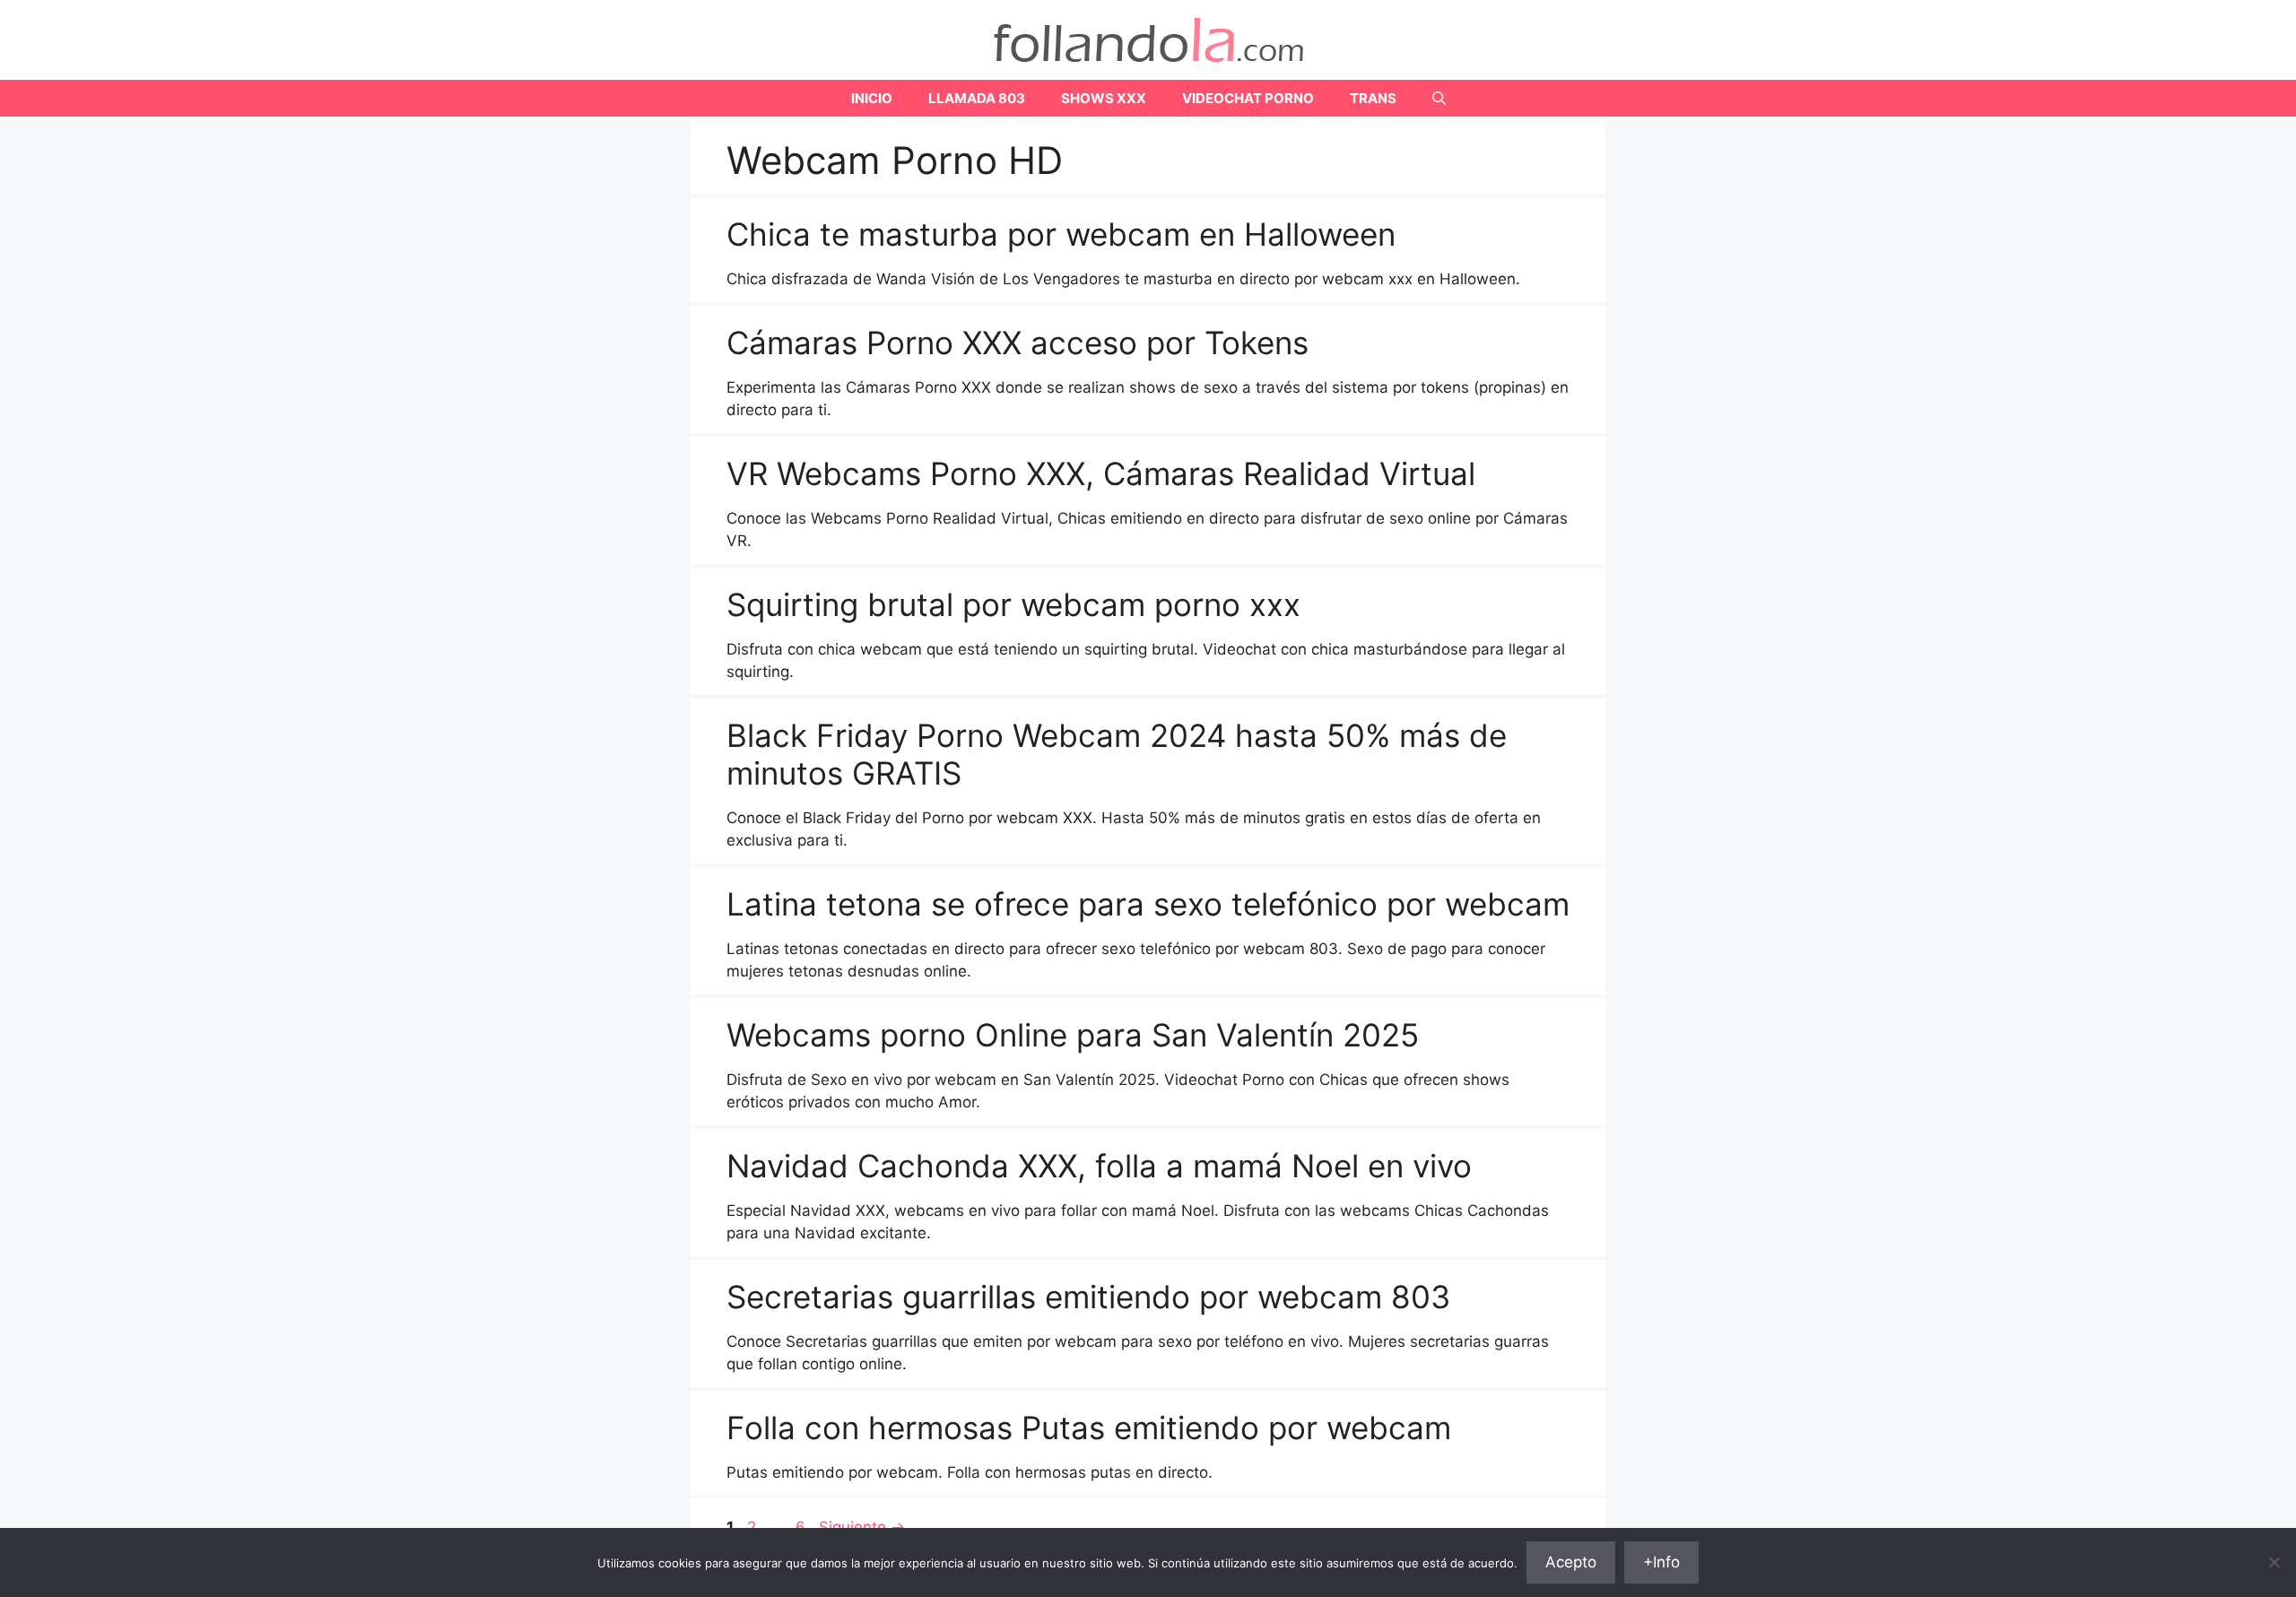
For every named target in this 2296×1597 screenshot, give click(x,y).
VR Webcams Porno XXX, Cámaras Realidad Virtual (1101, 473)
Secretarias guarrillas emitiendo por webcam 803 (1088, 1297)
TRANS (1373, 98)
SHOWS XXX (1104, 98)
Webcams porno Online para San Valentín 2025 (1073, 1035)
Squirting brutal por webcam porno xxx (1013, 604)
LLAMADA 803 (977, 98)
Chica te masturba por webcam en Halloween (1061, 234)
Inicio (872, 98)
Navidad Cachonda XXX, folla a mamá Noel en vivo (1099, 1166)
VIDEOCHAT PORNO (1248, 98)
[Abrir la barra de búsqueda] (1439, 98)
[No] (2274, 1562)
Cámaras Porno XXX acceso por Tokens (1018, 343)
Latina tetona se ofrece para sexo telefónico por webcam (1148, 904)
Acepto (1571, 1562)
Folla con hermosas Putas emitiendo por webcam (1089, 1428)
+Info (1661, 1562)
